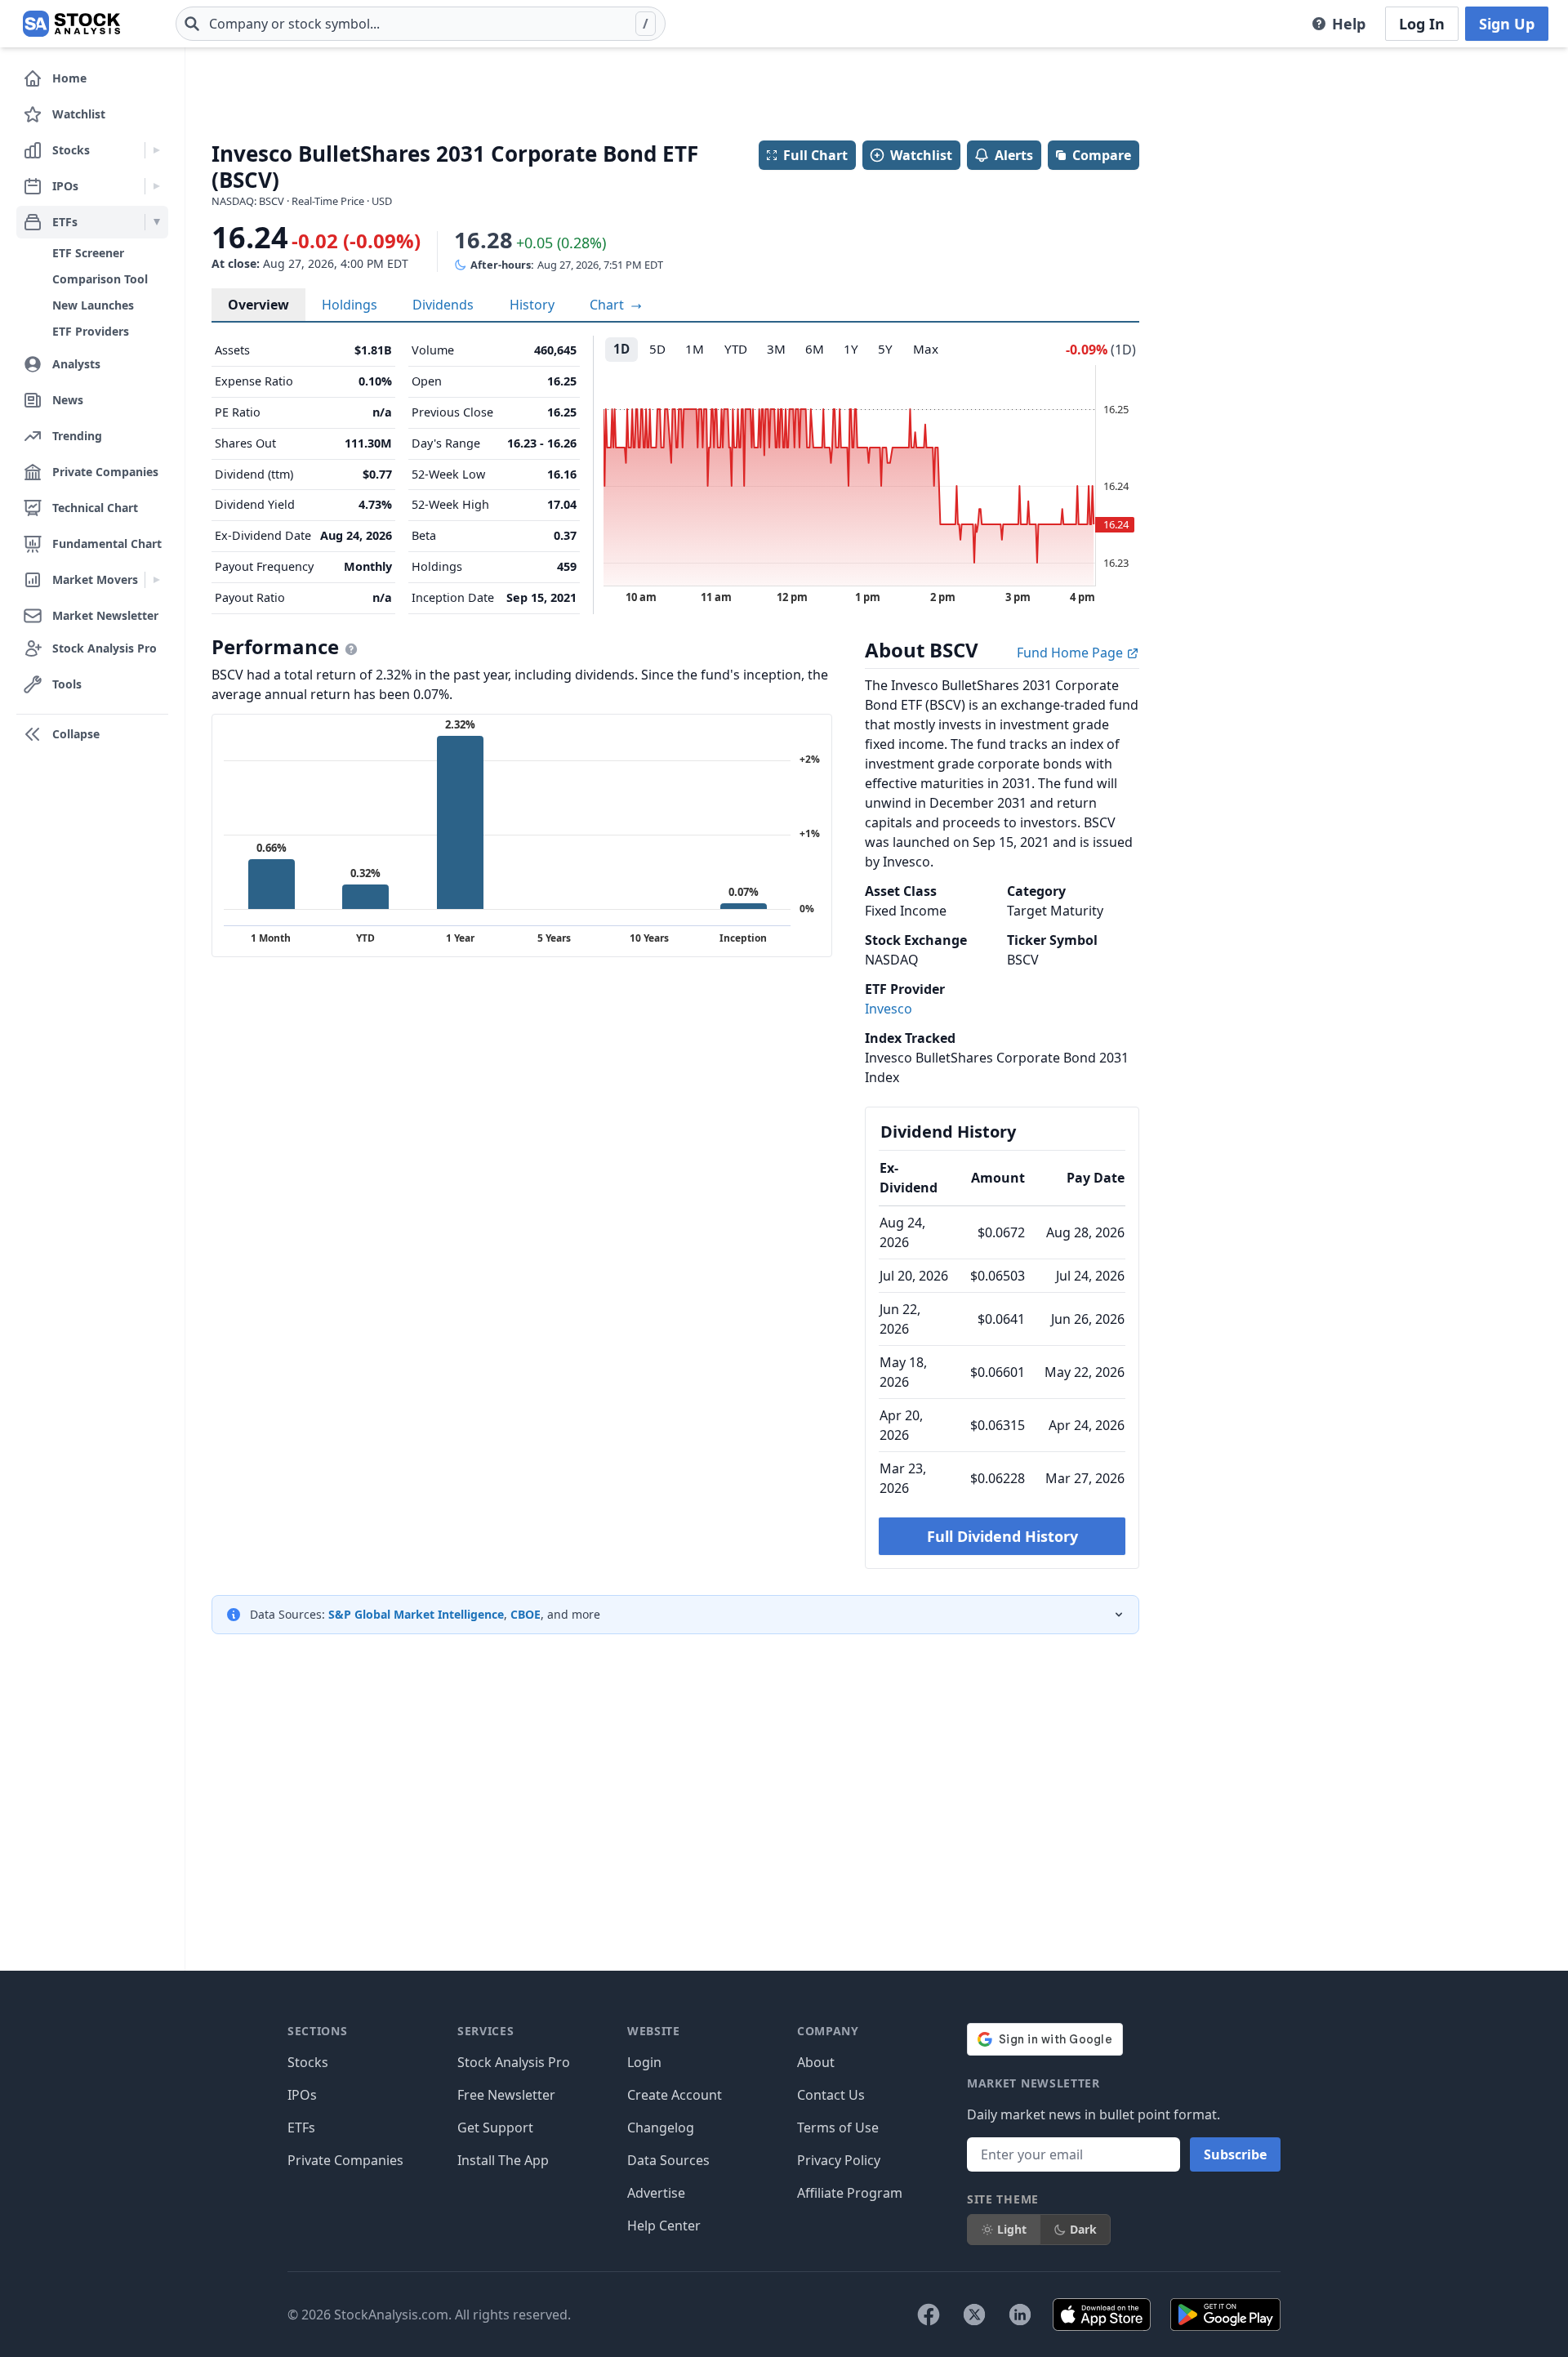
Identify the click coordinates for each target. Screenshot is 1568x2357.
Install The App (503, 2160)
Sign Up (1507, 24)
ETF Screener (88, 253)
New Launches (93, 305)
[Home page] (71, 24)
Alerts (1014, 155)
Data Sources (668, 2160)
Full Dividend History (1002, 1536)
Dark (1083, 2229)
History (532, 305)
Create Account (675, 2095)
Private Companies (345, 2160)
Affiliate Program (850, 2193)
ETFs (301, 2128)
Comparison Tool (100, 279)
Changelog (661, 2128)
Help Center (664, 2226)
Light (1012, 2229)
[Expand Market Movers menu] (156, 580)
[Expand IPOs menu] (156, 186)
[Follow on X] (974, 2315)
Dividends (443, 305)
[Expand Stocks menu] (156, 150)
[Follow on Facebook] (929, 2315)
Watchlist (921, 155)
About (816, 2062)
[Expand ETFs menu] (156, 222)
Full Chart (815, 155)
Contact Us (831, 2095)
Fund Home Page (1071, 653)
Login (644, 2062)
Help (1349, 24)
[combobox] (421, 24)
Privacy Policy (839, 2160)
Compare (1102, 155)
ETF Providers (91, 331)
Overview (258, 305)
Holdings (350, 305)
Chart (608, 305)
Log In (1422, 24)
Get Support (495, 2128)
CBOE (526, 1614)
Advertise (656, 2193)
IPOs (302, 2095)
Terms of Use (838, 2128)
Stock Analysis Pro (514, 2062)
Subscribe (1235, 2154)
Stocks (308, 2062)
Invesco (889, 1009)
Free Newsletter (506, 2095)
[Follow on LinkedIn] (1020, 2315)
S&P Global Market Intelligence (416, 1614)
